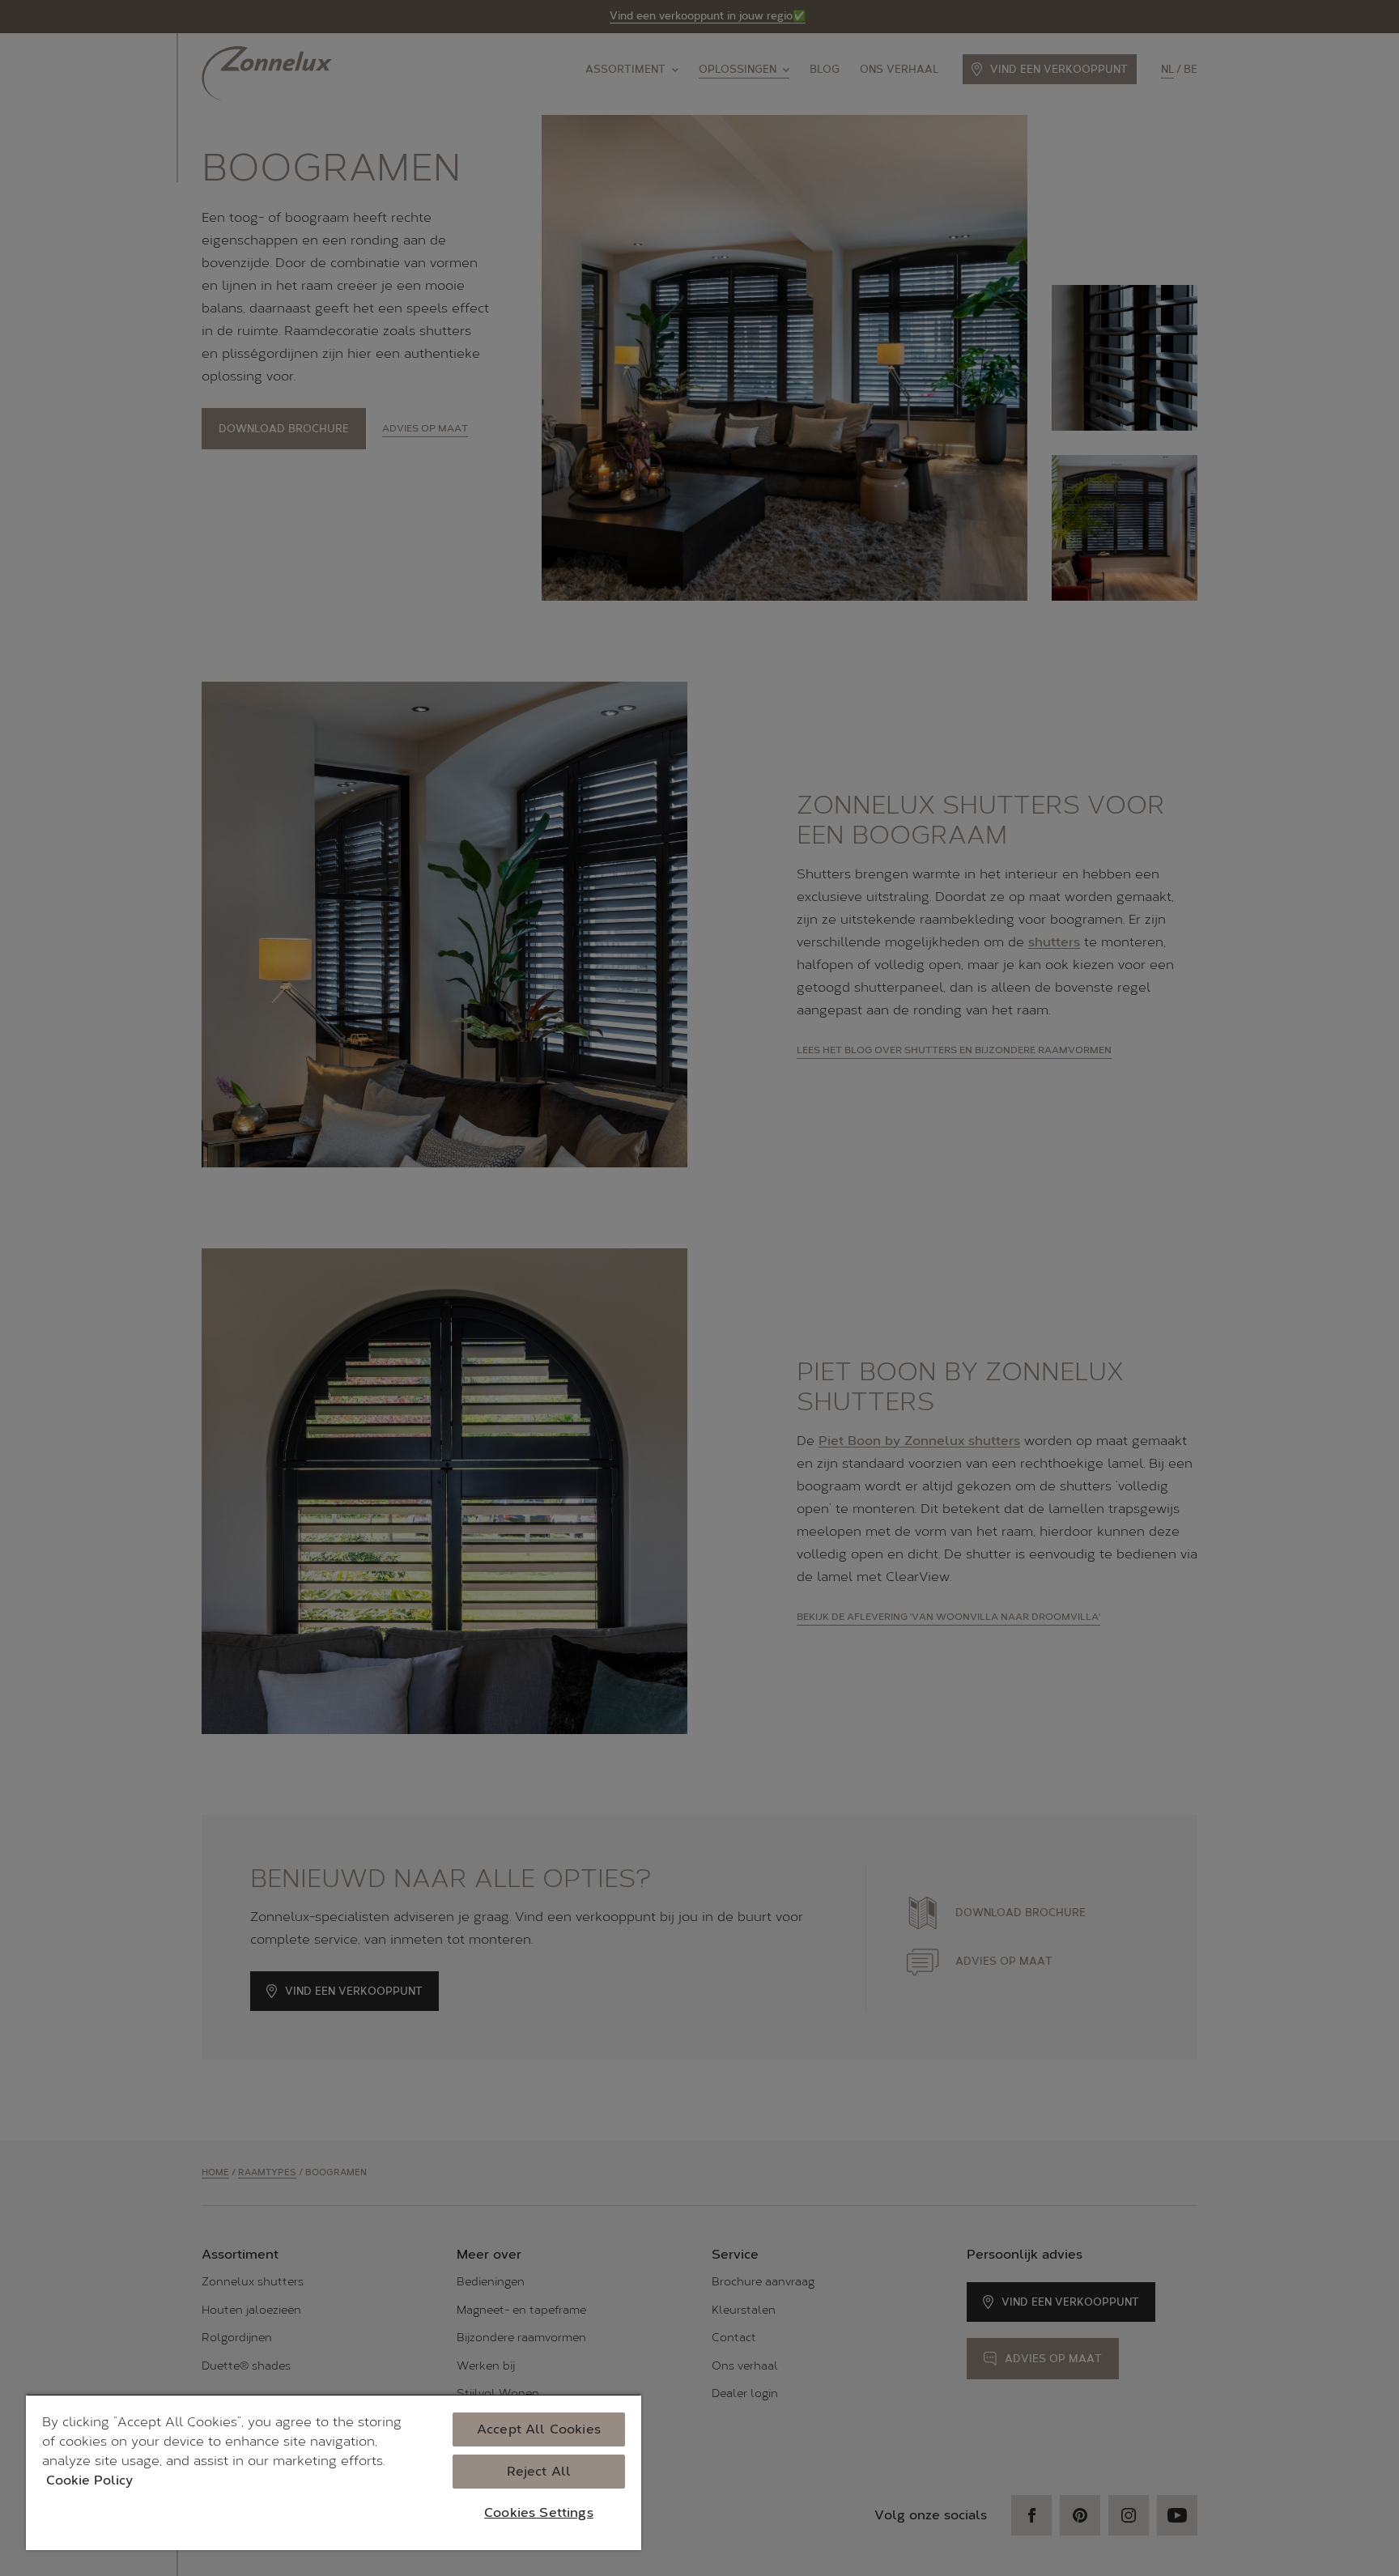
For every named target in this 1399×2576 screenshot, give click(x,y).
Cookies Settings (539, 2512)
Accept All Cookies (539, 2429)
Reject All (539, 2471)
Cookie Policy (89, 2480)
